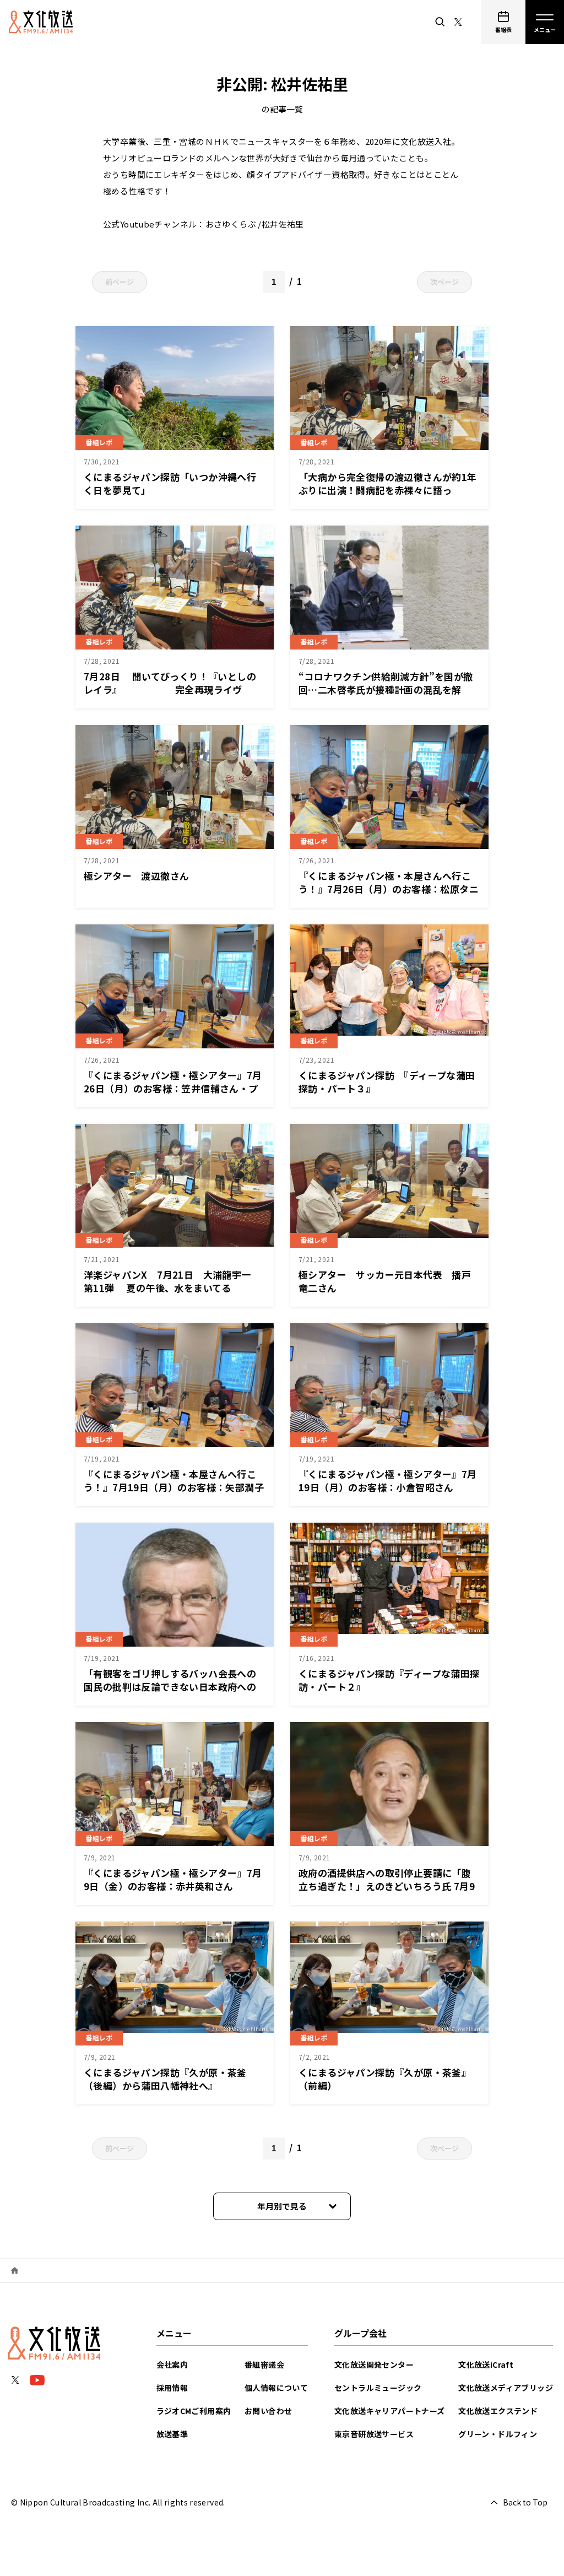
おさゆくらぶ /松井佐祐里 (255, 224)
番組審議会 (264, 2364)
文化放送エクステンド (498, 2411)
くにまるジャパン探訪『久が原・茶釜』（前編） (385, 2079)
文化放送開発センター (374, 2364)
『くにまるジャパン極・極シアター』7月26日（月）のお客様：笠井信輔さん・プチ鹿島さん (173, 1088)
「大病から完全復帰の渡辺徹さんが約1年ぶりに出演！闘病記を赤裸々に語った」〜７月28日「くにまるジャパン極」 (388, 490)
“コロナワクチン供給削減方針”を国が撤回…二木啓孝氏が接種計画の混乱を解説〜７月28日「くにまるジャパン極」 (386, 689)
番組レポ (99, 442)
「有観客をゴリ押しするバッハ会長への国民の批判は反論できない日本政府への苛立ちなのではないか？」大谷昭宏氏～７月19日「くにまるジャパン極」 (170, 1693)
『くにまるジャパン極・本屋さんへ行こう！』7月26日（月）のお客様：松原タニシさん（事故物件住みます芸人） (389, 889)
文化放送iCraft (486, 2364)
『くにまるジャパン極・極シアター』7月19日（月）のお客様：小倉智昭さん (388, 1481)
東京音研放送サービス (374, 2434)
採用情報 (172, 2388)
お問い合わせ (268, 2411)
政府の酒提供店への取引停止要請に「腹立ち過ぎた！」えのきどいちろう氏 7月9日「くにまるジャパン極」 (387, 1886)
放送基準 (172, 2434)
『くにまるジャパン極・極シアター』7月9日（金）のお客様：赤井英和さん (173, 1879)
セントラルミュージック (378, 2388)
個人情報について (276, 2388)
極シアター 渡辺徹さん (136, 876)
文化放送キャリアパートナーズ (390, 2411)
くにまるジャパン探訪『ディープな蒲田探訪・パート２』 (389, 1680)
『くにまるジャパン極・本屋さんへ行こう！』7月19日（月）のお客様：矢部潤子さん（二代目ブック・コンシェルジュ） (174, 1487)
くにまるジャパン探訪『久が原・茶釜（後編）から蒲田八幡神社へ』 (165, 2079)
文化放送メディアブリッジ (506, 2388)
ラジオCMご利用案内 (194, 2411)
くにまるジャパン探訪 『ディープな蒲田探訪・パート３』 (387, 1082)
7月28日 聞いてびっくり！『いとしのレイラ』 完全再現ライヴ (170, 683)
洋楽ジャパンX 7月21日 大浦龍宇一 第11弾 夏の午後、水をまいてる (172, 1281)
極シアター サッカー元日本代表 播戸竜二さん (385, 1281)
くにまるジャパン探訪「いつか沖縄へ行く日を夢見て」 (170, 483)
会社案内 (172, 2364)
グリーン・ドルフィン (498, 2434)
